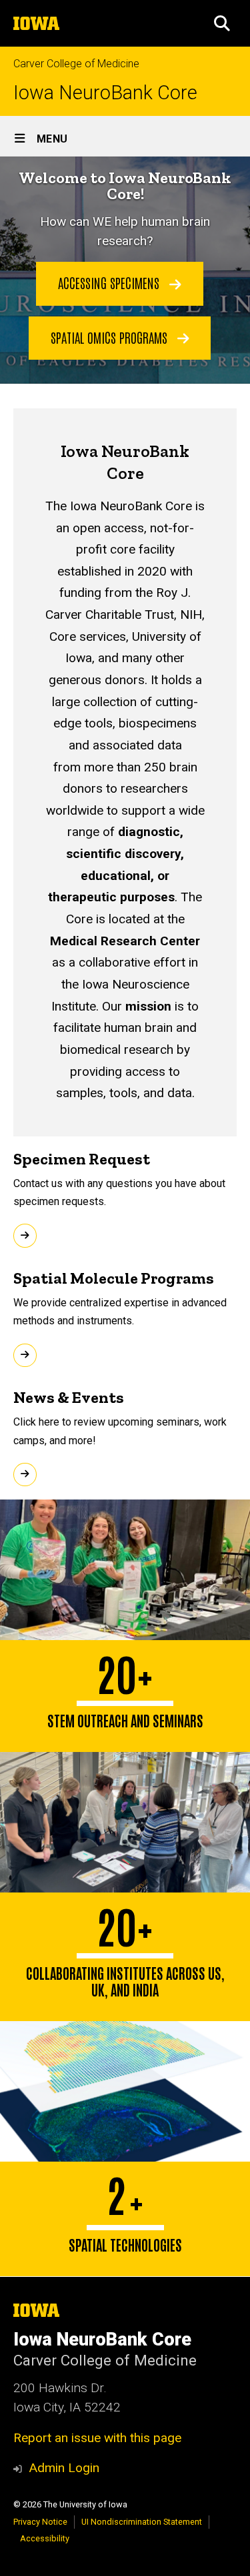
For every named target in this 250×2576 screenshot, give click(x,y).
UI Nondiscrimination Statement (142, 2522)
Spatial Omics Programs (111, 337)
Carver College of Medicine (76, 64)
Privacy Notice (40, 2522)
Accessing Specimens (110, 282)
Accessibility (45, 2538)
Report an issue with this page (97, 2438)
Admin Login (64, 2468)
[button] (222, 23)
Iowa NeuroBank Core (105, 93)
